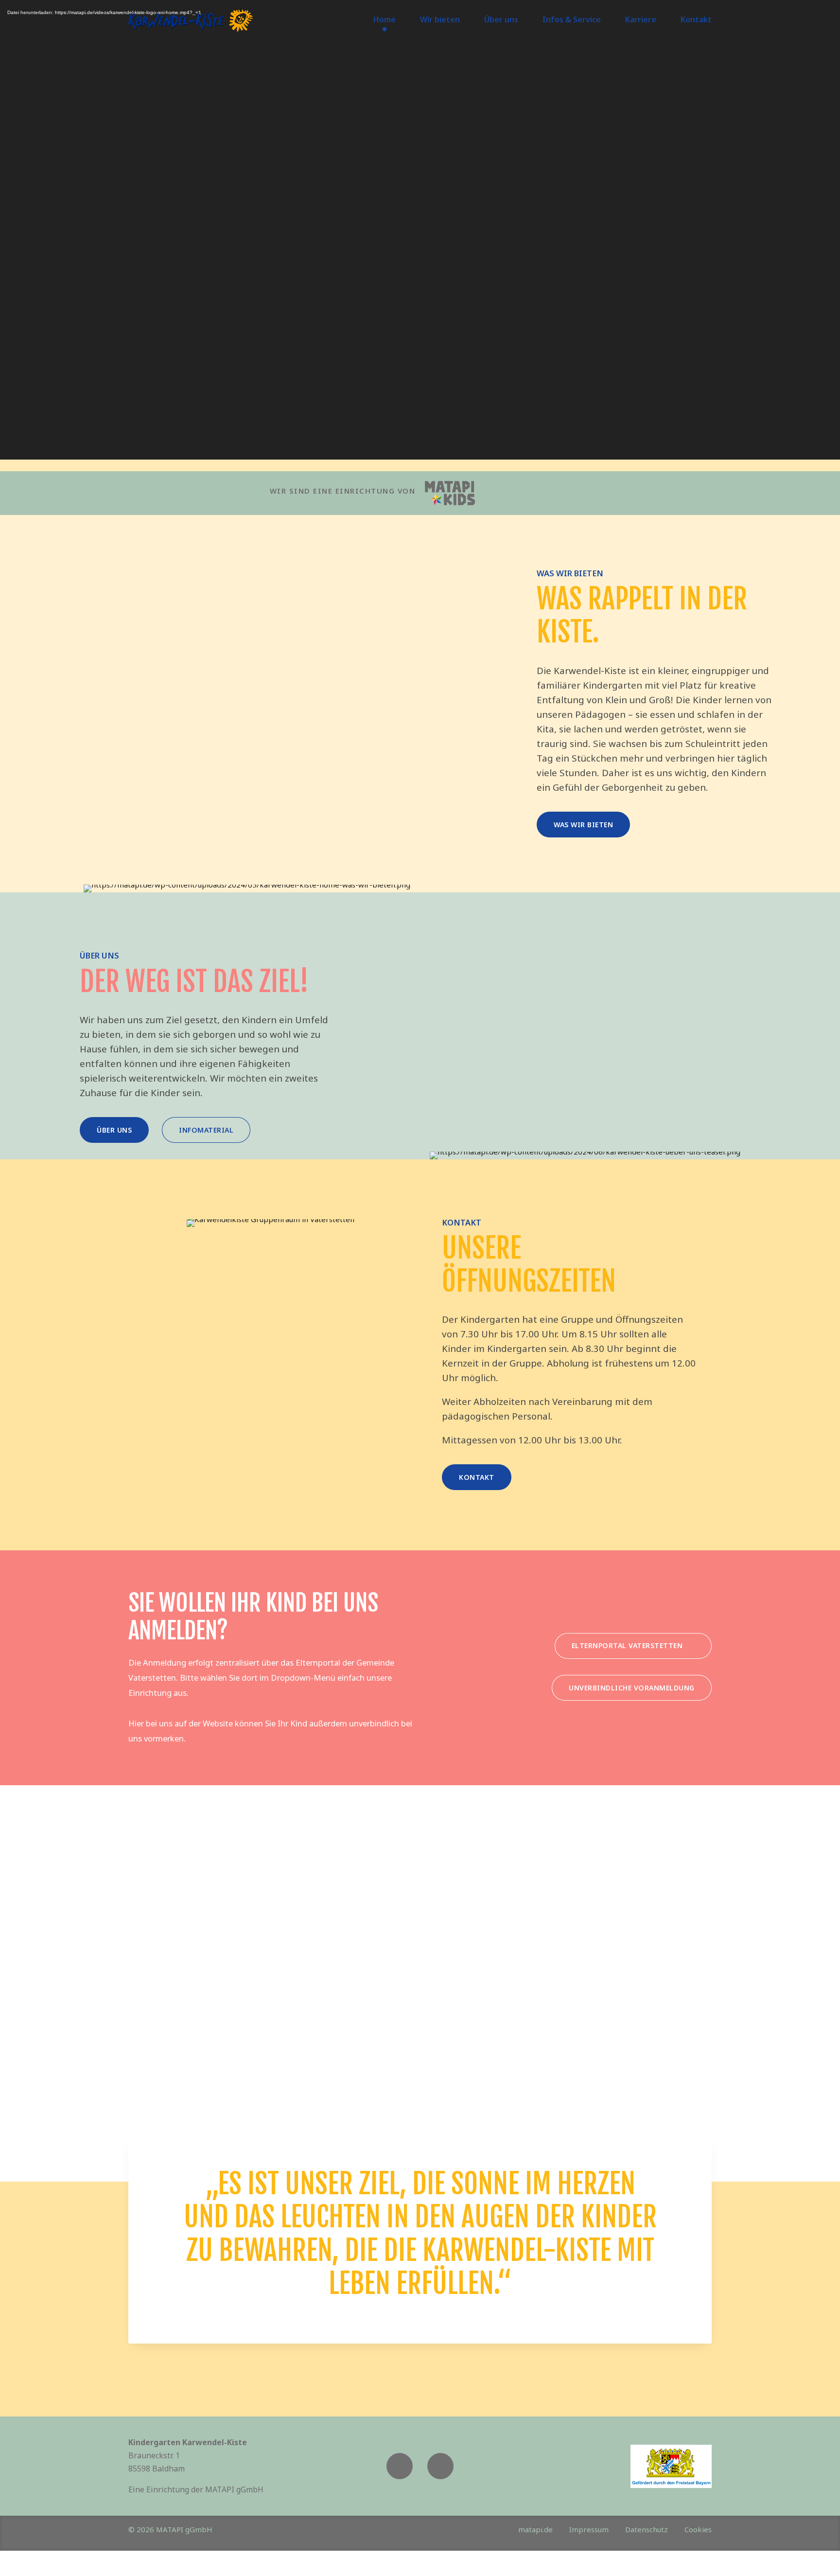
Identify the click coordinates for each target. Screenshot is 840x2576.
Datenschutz (647, 2529)
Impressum (589, 2529)
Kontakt (696, 19)
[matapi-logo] (450, 493)
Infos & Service (572, 19)
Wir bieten (440, 19)
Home (385, 19)
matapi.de (535, 2529)
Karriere (641, 19)
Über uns (501, 19)
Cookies (698, 2529)
